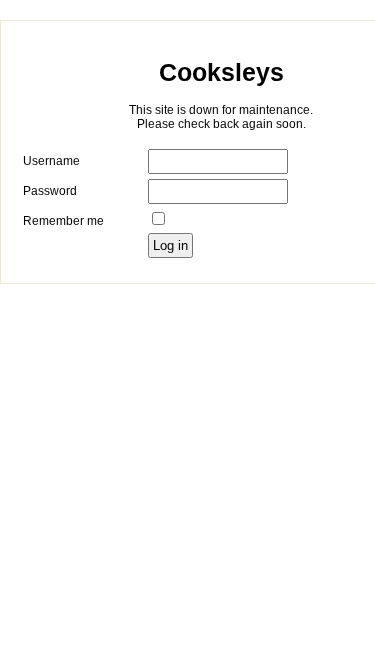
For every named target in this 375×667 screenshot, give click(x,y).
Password (50, 191)
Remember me (63, 221)
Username (51, 161)
